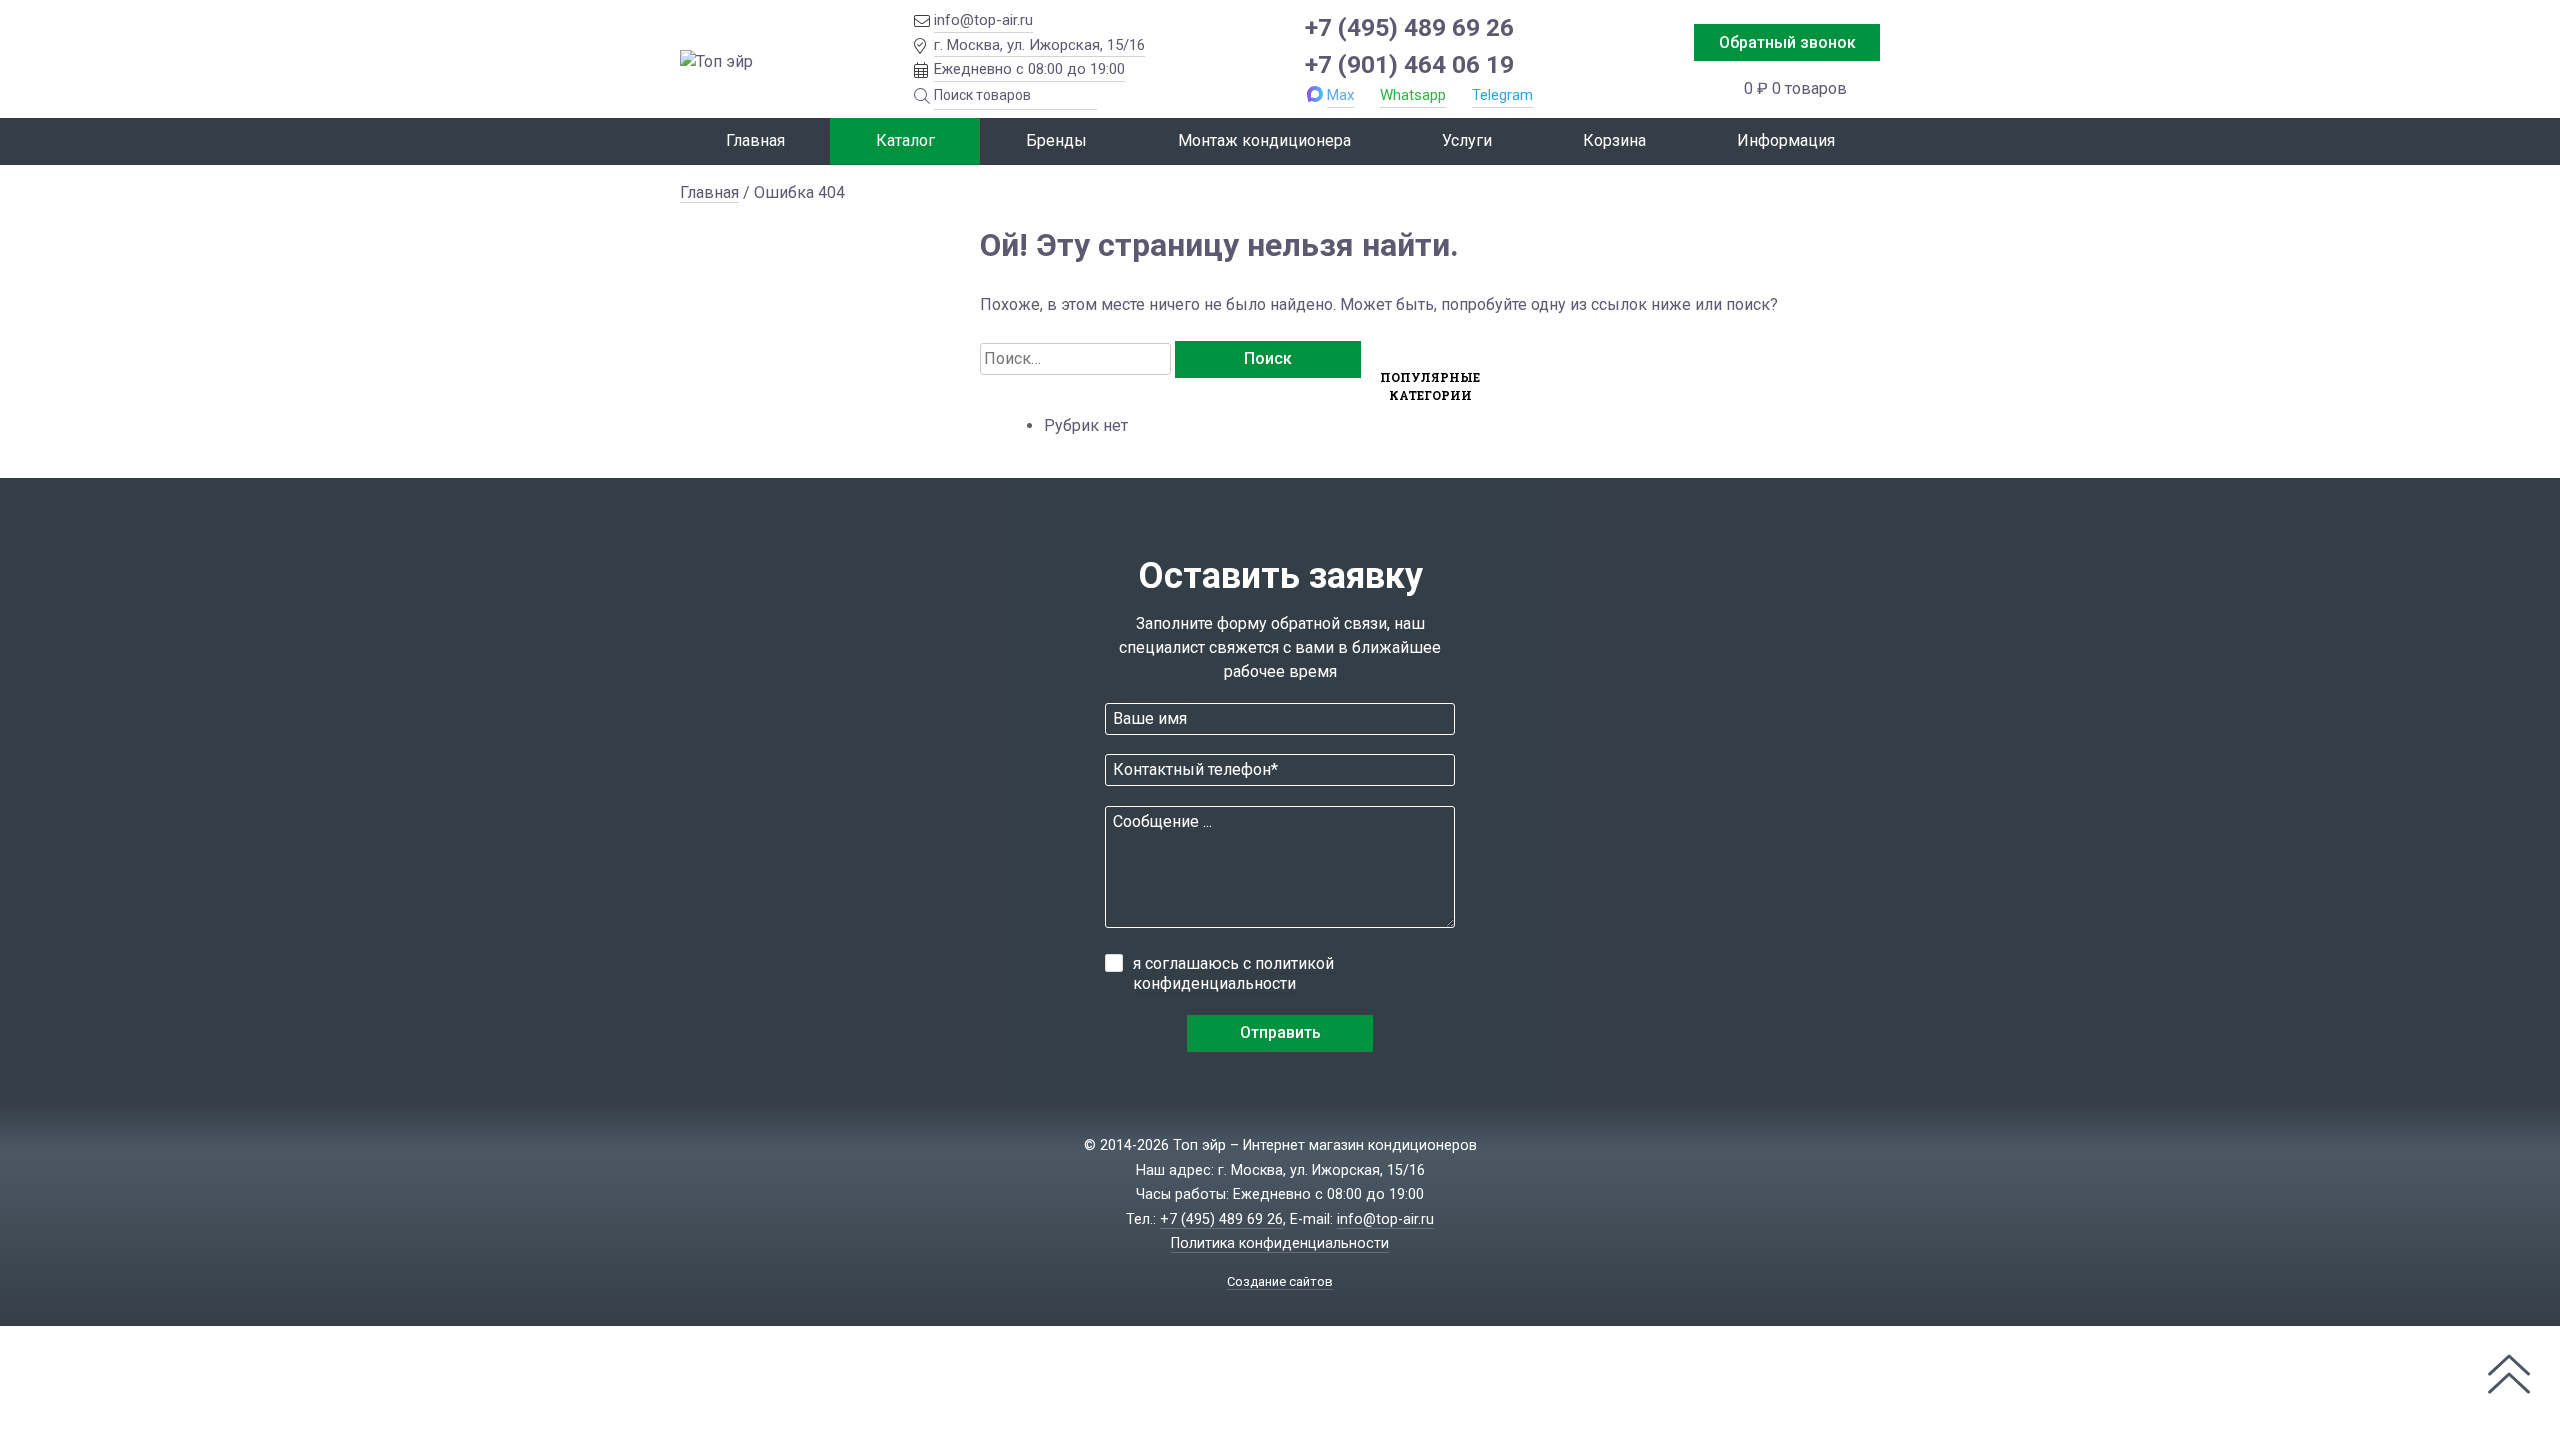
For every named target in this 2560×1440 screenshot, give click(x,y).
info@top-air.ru (983, 20)
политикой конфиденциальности (1233, 973)
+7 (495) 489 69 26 (1409, 27)
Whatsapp (1413, 95)
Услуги (1467, 140)
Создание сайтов (1280, 1281)
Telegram (1502, 95)
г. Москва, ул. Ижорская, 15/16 (1039, 45)
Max (1340, 95)
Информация (1786, 140)
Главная (755, 140)
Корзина (1614, 140)
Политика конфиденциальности (1280, 1243)
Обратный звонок (1787, 42)
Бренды (1056, 140)
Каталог (905, 140)
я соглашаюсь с (1233, 973)
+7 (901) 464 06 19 (1409, 64)
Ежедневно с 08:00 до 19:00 (1029, 69)
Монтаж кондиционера (1264, 140)
